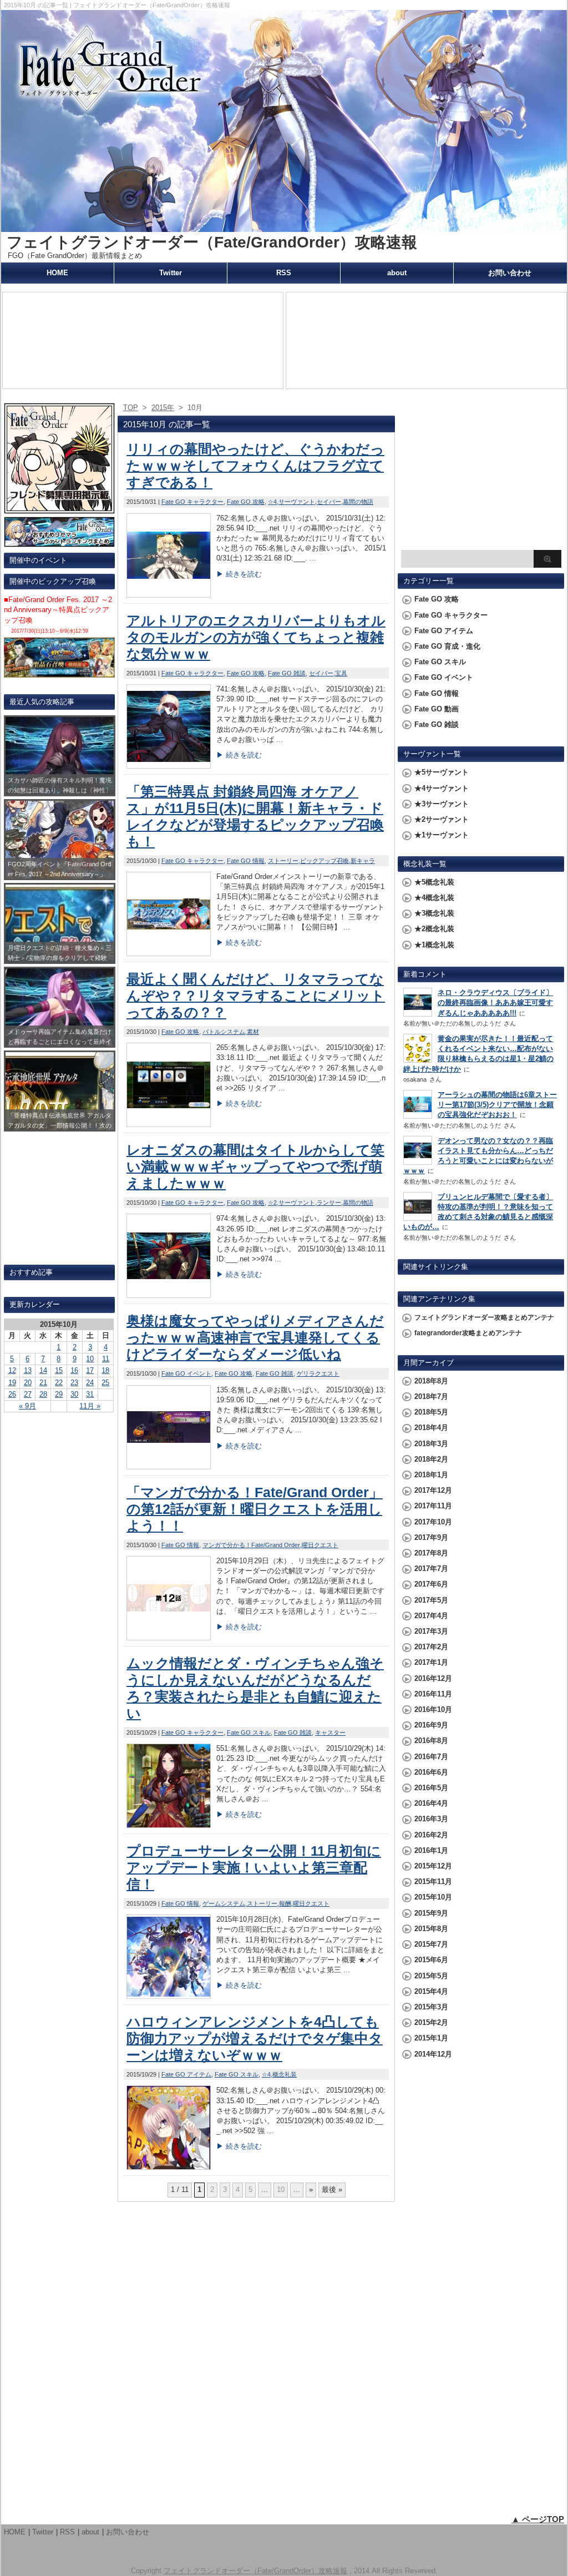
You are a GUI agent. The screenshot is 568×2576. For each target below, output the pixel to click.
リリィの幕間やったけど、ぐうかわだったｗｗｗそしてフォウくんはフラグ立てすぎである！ (255, 466)
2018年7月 (431, 1396)
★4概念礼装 (434, 898)
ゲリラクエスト (318, 1373)
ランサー (329, 1203)
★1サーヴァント (442, 835)
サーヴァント (297, 502)
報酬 (285, 1903)
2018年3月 (431, 1444)
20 (28, 1383)
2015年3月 (431, 2007)
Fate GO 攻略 (246, 502)
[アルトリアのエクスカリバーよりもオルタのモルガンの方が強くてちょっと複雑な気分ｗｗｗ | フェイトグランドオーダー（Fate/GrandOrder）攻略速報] (169, 766)
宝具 (341, 673)
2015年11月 (433, 1882)
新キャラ (363, 861)
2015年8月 (431, 1929)
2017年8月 (431, 1553)
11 (106, 1359)
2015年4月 (431, 1991)
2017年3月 (431, 1631)
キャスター (330, 1733)
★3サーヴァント (442, 804)
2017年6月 (431, 1584)
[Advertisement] (481, 475)
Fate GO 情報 (246, 861)
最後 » (332, 2189)
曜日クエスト (320, 1545)
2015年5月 (431, 1976)
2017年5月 (431, 1600)
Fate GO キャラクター (192, 502)
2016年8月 (431, 1741)
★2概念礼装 (434, 929)
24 (90, 1383)
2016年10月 (433, 1709)
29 (59, 1394)
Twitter (171, 273)
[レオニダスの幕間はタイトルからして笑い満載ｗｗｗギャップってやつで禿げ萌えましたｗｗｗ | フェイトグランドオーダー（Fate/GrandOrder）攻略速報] (169, 1295)
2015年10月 (433, 1897)
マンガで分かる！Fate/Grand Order (251, 1545)
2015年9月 (431, 1913)
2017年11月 (433, 1506)
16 (74, 1370)
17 (90, 1370)
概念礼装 (285, 2074)
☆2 (272, 1203)
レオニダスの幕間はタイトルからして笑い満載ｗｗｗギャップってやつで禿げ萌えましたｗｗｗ (255, 1166)
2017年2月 (431, 1647)
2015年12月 (433, 1866)
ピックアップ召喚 (324, 861)
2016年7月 (431, 1757)
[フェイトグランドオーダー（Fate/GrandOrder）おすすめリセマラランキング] (59, 542)
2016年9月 (431, 1725)
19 (12, 1383)
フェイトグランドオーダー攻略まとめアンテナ (484, 1317)
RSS (284, 273)
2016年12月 (433, 1678)
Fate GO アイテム (186, 2074)
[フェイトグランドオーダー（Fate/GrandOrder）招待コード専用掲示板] (59, 509)
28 (43, 1394)
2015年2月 (431, 2022)
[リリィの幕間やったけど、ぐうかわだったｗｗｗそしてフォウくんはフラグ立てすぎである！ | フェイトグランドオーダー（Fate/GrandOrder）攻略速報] (169, 595)
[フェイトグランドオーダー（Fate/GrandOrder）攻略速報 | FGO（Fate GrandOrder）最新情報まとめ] (284, 227)
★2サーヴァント (442, 819)
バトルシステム (224, 1032)
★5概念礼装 (434, 882)
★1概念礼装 (434, 945)
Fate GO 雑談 (287, 673)
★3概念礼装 (434, 913)
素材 (253, 1032)
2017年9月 (431, 1537)
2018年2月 (431, 1459)
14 (43, 1370)
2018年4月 (431, 1428)
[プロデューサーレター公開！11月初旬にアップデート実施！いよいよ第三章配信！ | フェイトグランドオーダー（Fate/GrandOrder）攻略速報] (169, 1996)
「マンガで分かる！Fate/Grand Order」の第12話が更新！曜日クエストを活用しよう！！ (255, 1509)
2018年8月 (431, 1381)
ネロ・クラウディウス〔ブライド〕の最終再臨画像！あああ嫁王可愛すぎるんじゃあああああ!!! (495, 1002)
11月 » (90, 1406)
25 (105, 1383)
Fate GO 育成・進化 (447, 646)
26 (12, 1394)
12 (12, 1370)
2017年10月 (433, 1522)
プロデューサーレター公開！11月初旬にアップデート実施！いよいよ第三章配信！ (254, 1867)
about (397, 273)
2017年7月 (431, 1569)
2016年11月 (433, 1694)
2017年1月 (431, 1662)
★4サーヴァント (442, 788)
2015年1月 (431, 2038)
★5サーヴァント (442, 772)
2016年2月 (431, 1835)
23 (74, 1383)
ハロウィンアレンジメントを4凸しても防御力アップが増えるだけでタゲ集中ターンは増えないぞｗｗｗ (255, 2038)
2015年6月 (431, 1960)
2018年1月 (431, 1475)
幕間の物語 (358, 502)
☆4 (272, 502)
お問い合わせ (510, 273)
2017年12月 (433, 1490)
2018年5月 (431, 1412)
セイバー (329, 502)
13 (28, 1370)
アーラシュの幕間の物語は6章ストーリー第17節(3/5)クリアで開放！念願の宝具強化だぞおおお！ (497, 1105)
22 (59, 1383)
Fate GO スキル (249, 1733)
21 (43, 1383)
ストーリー (283, 861)
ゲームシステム (224, 1903)
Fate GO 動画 (437, 709)
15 (59, 1370)
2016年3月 (431, 1819)
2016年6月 (431, 1772)
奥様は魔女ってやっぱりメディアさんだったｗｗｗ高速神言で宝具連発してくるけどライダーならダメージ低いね (255, 1337)
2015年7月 (431, 1944)
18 (105, 1370)
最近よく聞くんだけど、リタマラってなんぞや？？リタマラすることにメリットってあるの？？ (256, 996)
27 (28, 1394)
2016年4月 (431, 1803)
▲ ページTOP (538, 2519)
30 (74, 1394)
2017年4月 (431, 1616)
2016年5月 (431, 1788)
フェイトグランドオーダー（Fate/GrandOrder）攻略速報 (212, 242)
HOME (57, 273)
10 (90, 1359)
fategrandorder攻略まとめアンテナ (468, 1333)
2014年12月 (433, 2054)
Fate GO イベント (186, 1373)
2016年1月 (431, 1850)
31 (90, 1394)
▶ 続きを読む (239, 574)
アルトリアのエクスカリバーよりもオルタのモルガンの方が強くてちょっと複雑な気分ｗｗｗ (256, 637)
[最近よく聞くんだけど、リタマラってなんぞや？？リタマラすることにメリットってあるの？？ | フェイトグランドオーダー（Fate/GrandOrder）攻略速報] (169, 1124)
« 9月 (27, 1406)
